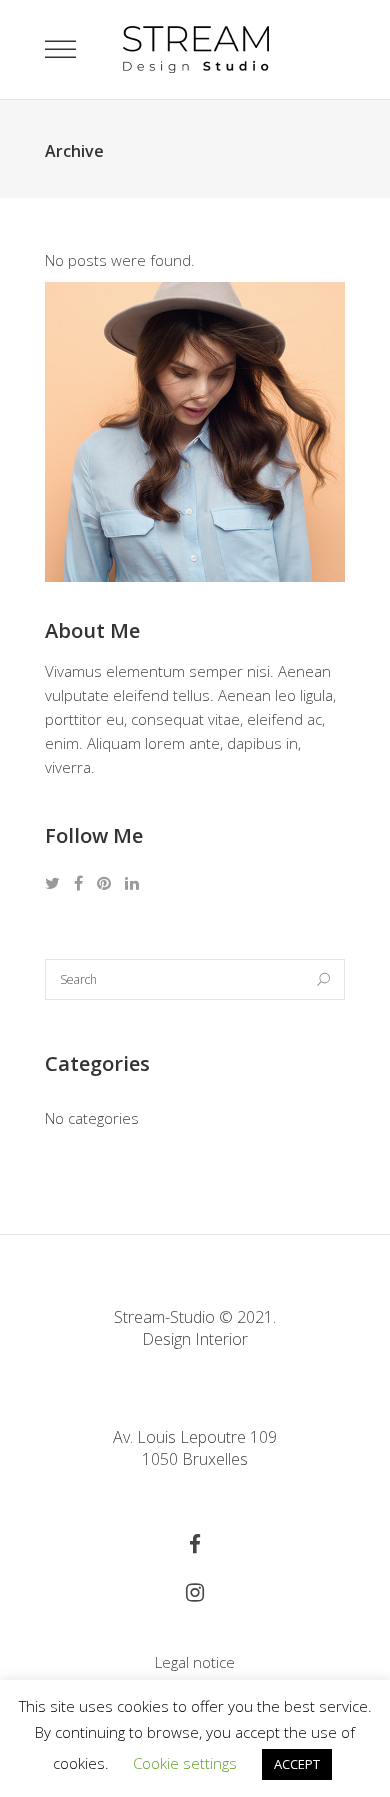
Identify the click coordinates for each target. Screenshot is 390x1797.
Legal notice (195, 1662)
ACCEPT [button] (297, 1764)
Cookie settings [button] (185, 1763)
